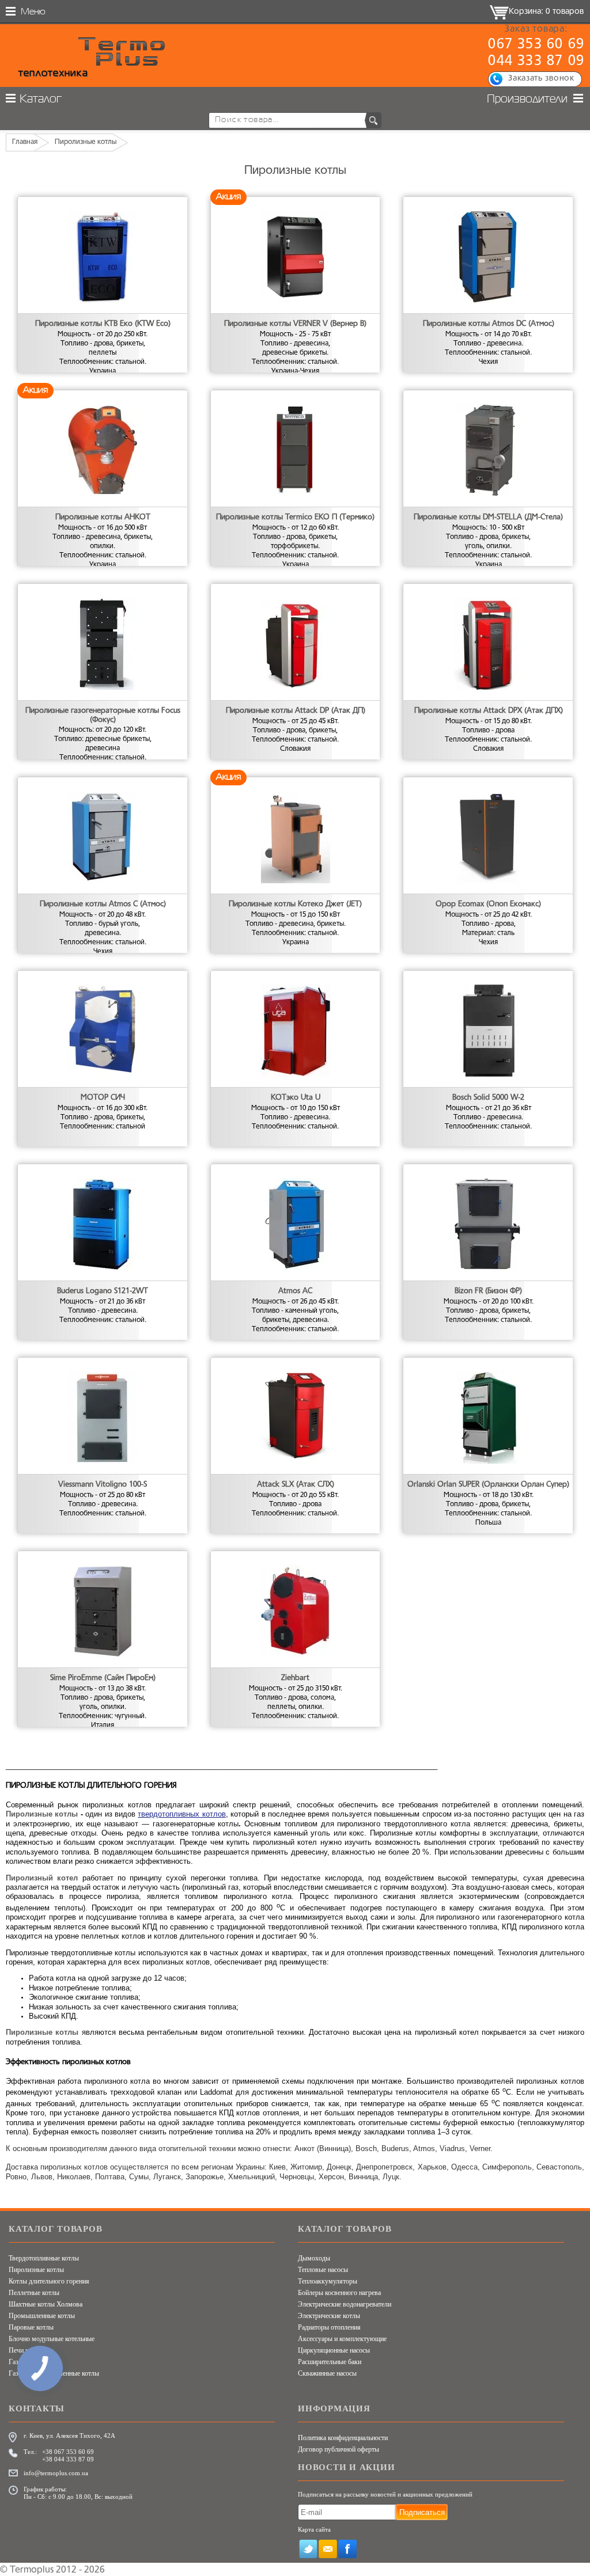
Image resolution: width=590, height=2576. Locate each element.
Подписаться (422, 2512)
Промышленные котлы (42, 2316)
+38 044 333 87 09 (68, 2459)
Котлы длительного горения (49, 2281)
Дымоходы (314, 2258)
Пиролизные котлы (36, 2270)
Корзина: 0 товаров (546, 12)
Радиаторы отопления (329, 2327)
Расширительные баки (330, 2362)
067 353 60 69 (536, 45)
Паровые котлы (31, 2327)
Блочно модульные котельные (52, 2339)
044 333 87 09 (536, 62)
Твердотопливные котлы (44, 2258)
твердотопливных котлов (181, 1814)
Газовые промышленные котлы (54, 2373)
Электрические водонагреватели (345, 2304)
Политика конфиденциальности (343, 2438)
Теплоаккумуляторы (328, 2281)
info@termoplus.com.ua (56, 2473)
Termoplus (32, 2570)
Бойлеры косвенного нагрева (339, 2293)
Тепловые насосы (323, 2270)
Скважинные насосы (327, 2373)
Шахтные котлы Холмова (46, 2304)
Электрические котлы (329, 2316)
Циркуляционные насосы (334, 2350)
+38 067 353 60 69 (68, 2452)
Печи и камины (31, 2350)
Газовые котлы (30, 2362)
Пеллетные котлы (34, 2293)
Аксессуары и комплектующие (342, 2339)
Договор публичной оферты (339, 2449)
